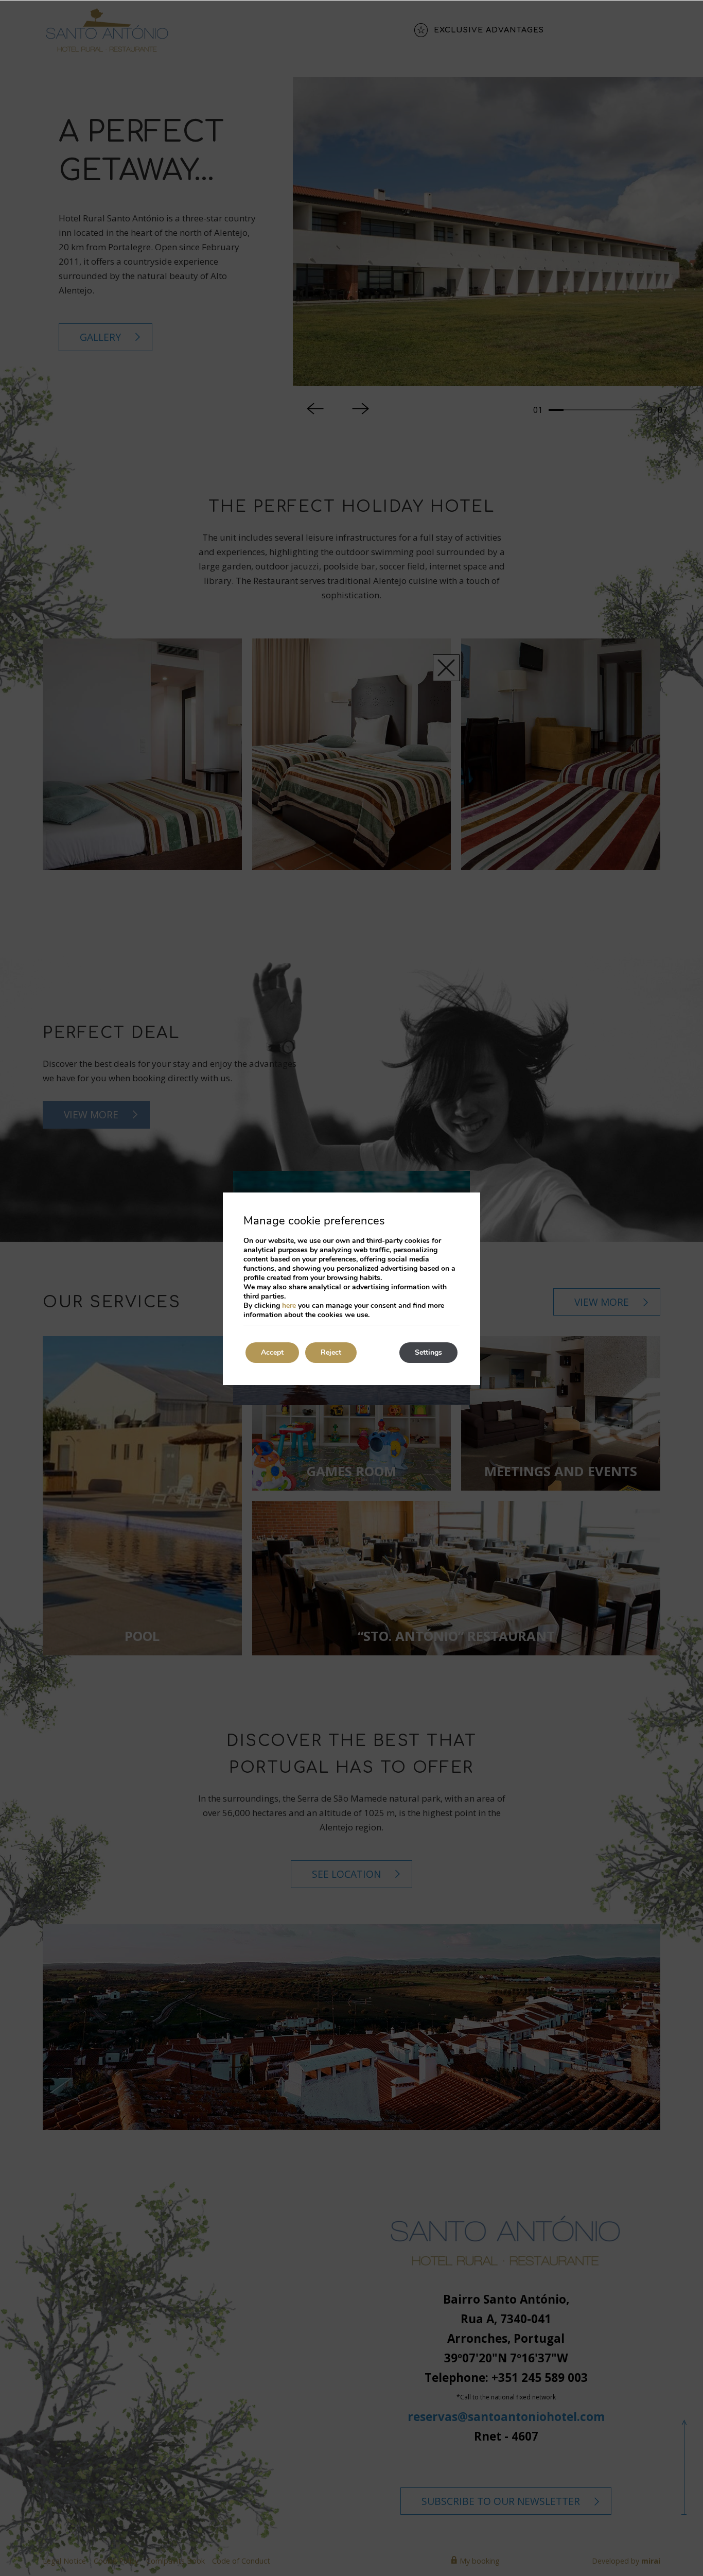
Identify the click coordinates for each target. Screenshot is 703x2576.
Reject (331, 1352)
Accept (272, 1352)
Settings (428, 1352)
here (289, 1306)
